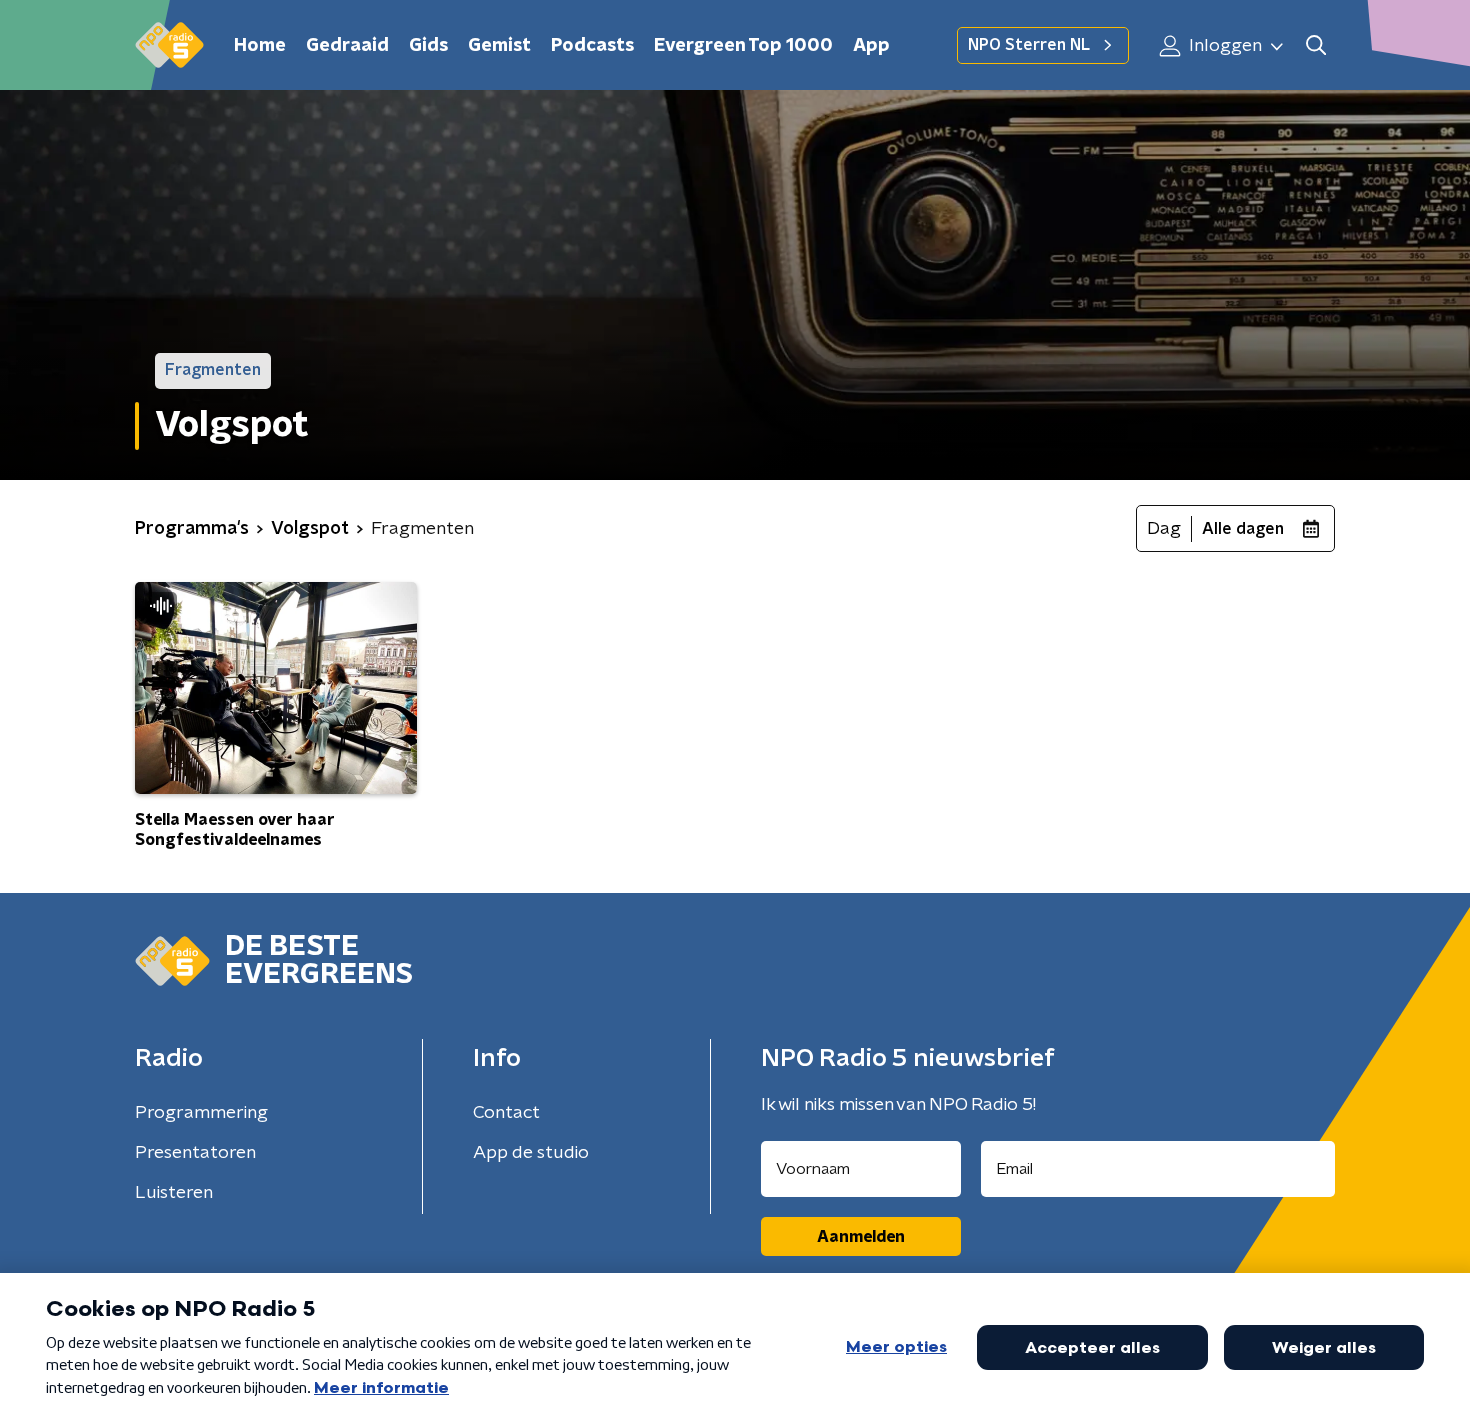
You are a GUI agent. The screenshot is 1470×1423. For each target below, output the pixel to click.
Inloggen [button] (1223, 46)
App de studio (531, 1153)
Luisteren (174, 1193)
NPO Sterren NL (1029, 45)
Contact (506, 1113)
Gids (428, 46)
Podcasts (592, 46)
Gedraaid (347, 46)
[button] (1315, 45)
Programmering (201, 1113)
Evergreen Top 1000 (743, 46)
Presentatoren (195, 1153)
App (871, 46)
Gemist (499, 46)
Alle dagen (1243, 529)
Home (260, 46)
